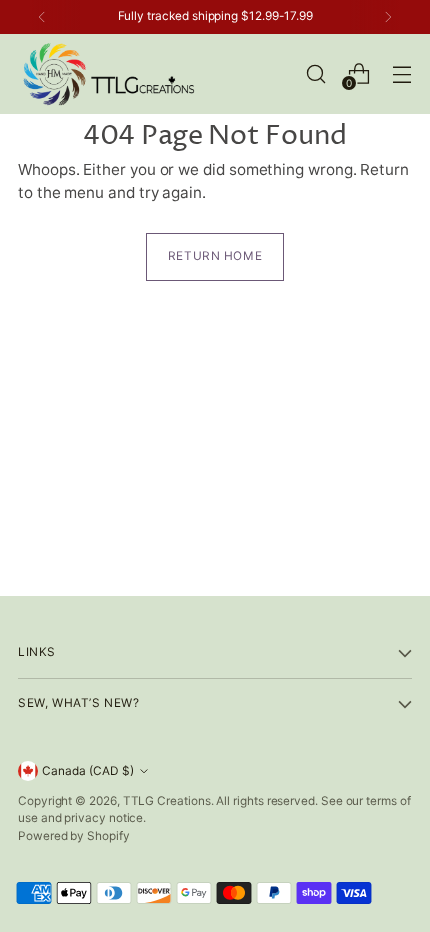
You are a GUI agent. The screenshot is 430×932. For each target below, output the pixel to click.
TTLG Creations (167, 801)
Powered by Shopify (74, 836)
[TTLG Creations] (108, 74)
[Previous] (42, 17)
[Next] (388, 17)
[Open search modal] (315, 73)
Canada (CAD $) (88, 771)
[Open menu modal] (401, 73)
